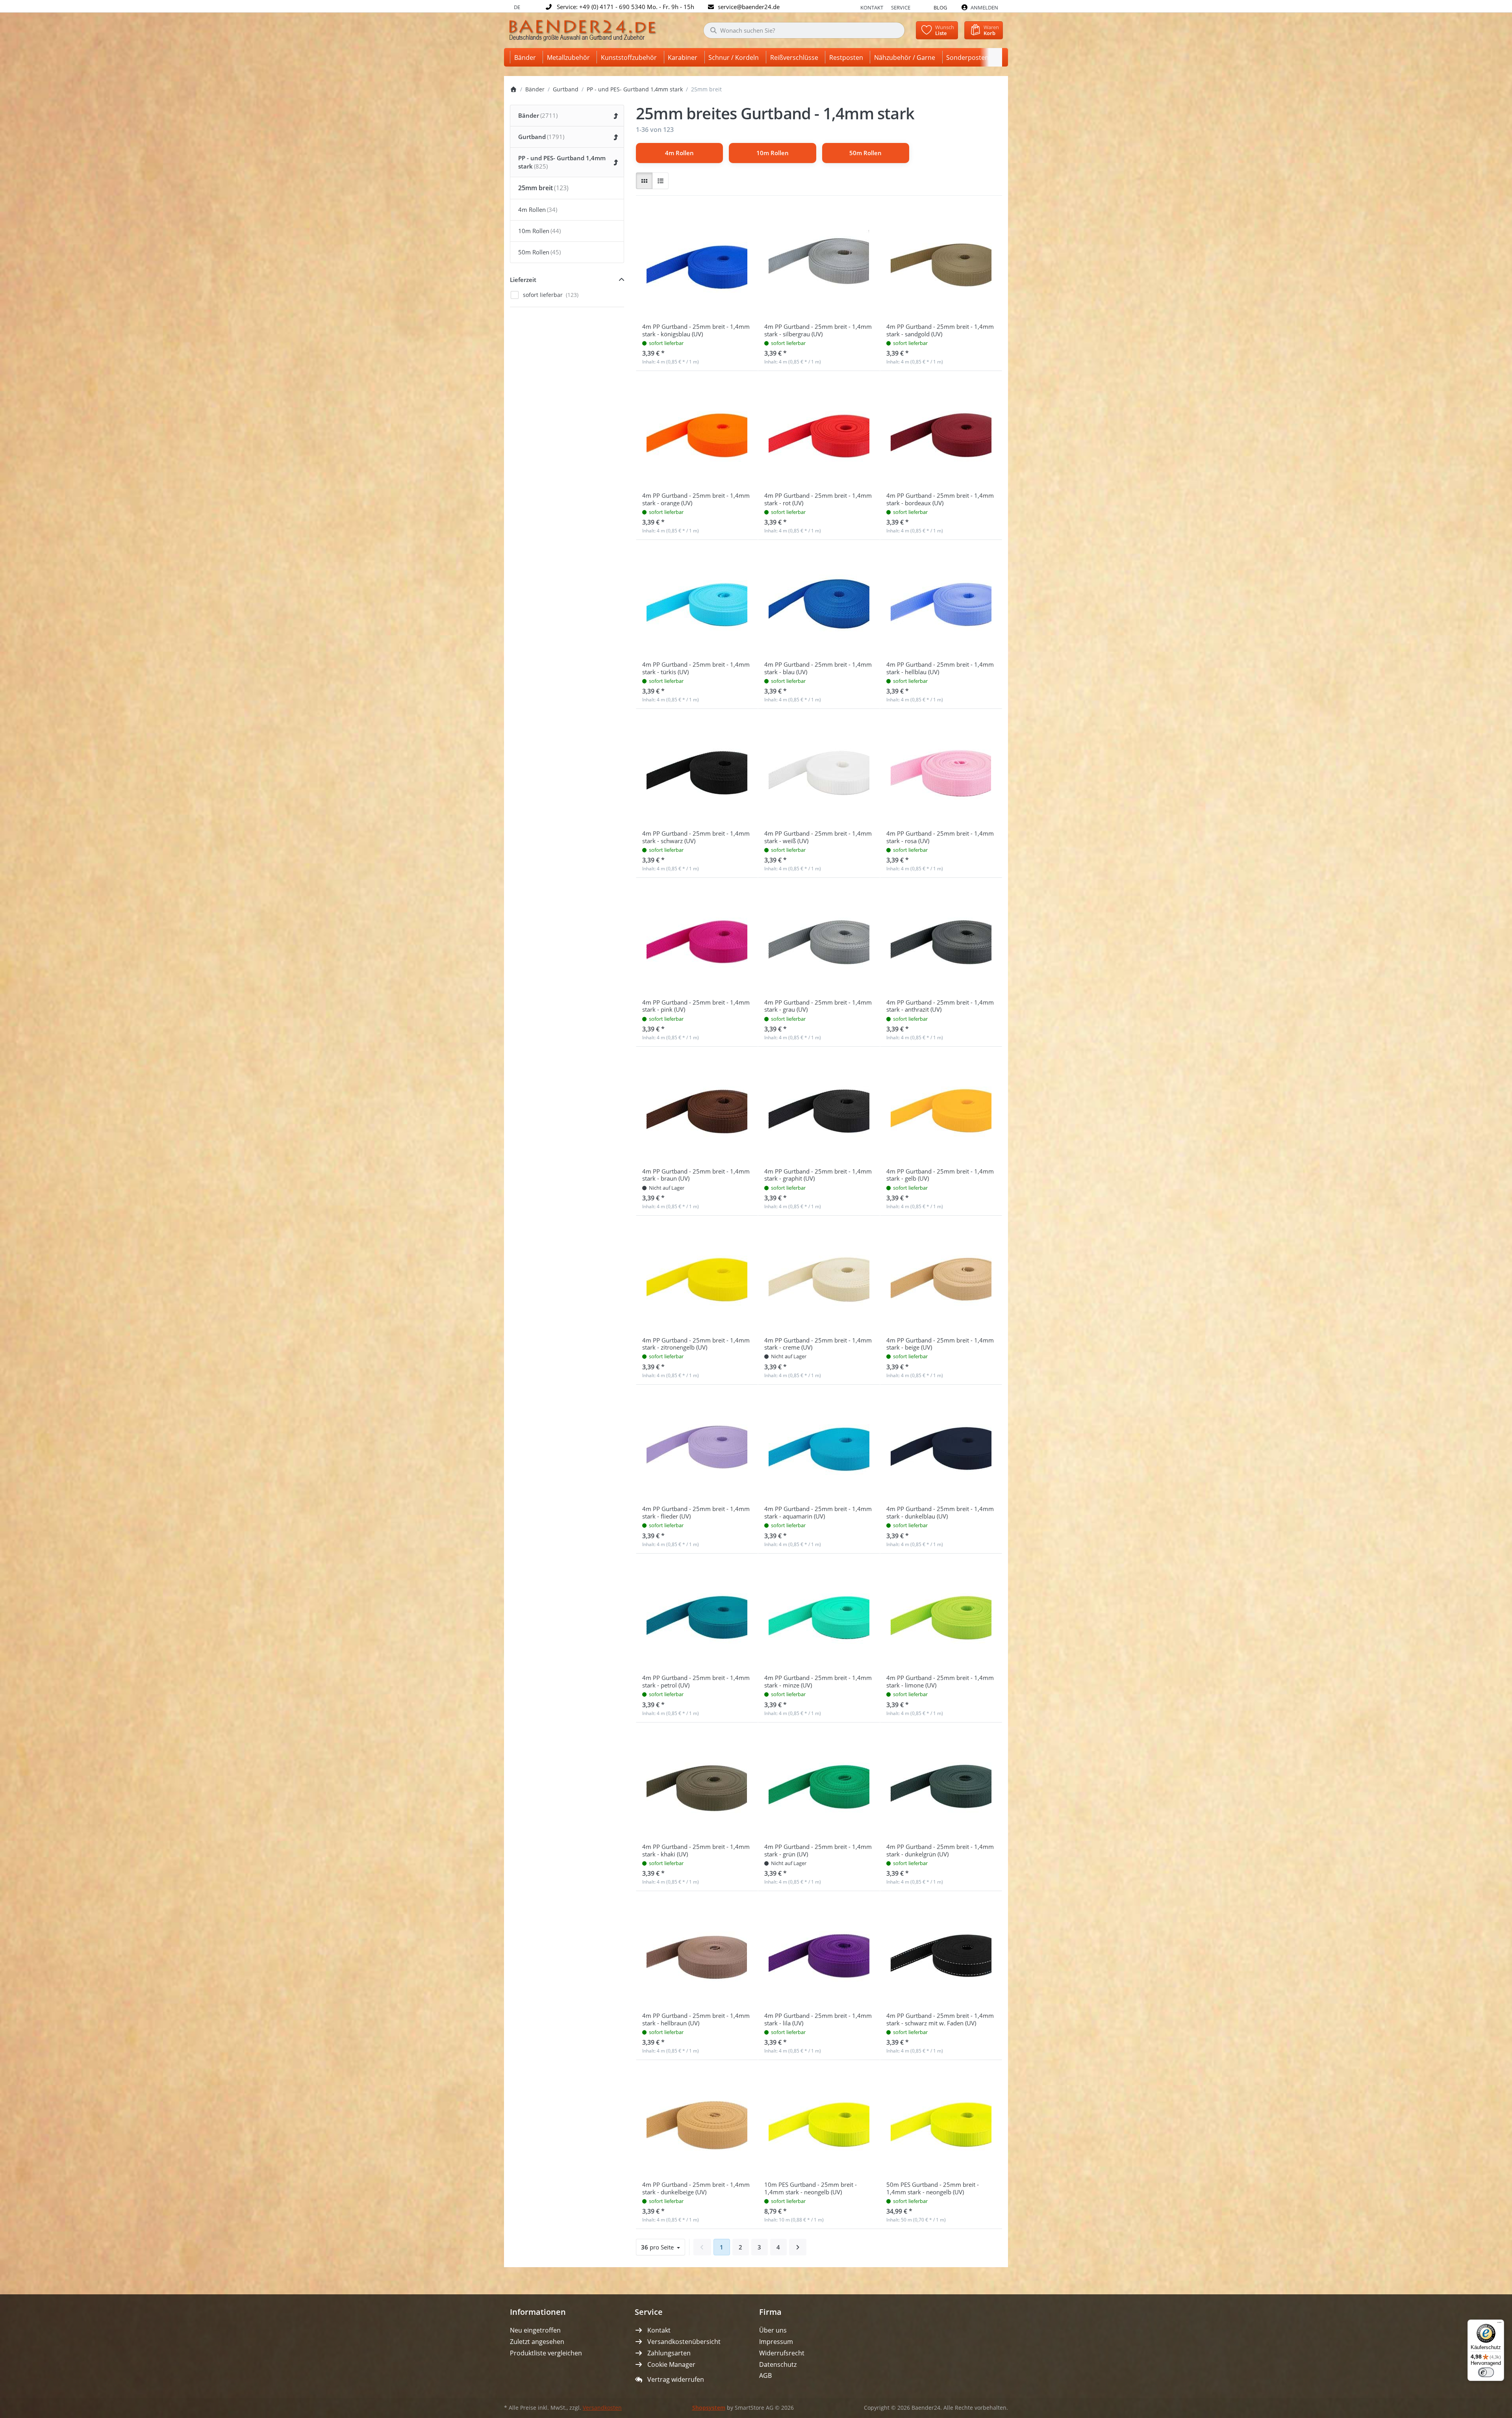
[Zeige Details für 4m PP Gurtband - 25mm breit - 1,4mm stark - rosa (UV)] (941, 770)
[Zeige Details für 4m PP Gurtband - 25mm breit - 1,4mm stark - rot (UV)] (819, 432)
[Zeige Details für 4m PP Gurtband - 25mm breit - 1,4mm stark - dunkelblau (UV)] (941, 1446)
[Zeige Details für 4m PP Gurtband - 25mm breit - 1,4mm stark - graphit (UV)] (819, 1108)
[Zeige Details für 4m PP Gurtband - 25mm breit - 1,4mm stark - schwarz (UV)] (697, 770)
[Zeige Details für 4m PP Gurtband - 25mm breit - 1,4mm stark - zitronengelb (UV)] (697, 1277)
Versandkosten (602, 2408)
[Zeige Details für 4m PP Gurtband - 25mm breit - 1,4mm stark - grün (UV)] (819, 1784)
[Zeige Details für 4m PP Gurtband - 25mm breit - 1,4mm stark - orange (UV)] (697, 432)
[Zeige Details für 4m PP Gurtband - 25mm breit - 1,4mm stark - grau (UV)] (819, 939)
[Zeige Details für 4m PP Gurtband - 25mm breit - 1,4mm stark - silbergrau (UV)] (819, 263)
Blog (940, 7)
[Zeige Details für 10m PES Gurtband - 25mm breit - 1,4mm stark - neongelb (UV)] (819, 2121)
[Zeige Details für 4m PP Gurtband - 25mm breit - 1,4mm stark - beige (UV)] (941, 1277)
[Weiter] (798, 2247)
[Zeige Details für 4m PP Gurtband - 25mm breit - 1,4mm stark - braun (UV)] (697, 1108)
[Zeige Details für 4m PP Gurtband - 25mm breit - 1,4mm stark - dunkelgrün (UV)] (941, 1784)
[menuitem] (526, 57)
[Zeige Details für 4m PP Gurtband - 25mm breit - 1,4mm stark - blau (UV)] (819, 601)
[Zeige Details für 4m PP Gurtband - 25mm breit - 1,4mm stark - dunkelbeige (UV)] (697, 2121)
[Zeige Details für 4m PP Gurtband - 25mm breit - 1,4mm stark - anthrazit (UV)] (941, 939)
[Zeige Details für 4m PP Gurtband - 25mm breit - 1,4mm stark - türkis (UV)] (697, 601)
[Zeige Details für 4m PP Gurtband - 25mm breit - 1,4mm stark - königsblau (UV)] (697, 263)
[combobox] (804, 30)
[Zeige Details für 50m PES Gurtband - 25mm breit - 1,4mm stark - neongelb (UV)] (941, 2121)
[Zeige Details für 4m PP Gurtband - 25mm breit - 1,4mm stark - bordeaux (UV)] (941, 432)
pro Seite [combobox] (663, 2247)
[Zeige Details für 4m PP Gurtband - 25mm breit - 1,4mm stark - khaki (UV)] (697, 1784)
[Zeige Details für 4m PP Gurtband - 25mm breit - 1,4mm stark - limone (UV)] (941, 1615)
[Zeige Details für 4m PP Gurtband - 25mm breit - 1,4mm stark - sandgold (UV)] (941, 263)
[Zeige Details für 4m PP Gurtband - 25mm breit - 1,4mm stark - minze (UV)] (819, 1615)
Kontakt (872, 7)
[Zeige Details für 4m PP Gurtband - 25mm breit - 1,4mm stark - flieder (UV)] (697, 1446)
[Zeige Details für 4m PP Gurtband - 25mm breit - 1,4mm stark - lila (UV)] (819, 1952)
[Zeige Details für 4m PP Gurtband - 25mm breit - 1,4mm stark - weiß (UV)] (819, 770)
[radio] (644, 181)
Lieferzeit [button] (523, 280)
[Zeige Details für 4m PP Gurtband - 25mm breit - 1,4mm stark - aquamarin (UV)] (819, 1446)
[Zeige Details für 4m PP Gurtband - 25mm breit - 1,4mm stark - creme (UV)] (819, 1277)
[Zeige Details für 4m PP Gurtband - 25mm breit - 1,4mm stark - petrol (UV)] (697, 1615)
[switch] (1486, 2372)
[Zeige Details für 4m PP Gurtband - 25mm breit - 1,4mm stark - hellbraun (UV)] (697, 1952)
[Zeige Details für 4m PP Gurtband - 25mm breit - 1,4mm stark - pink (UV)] (697, 939)
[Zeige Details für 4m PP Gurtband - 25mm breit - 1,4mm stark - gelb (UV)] (941, 1108)
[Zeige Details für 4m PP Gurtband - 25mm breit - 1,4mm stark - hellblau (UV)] (941, 601)
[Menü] (1499, 2324)
